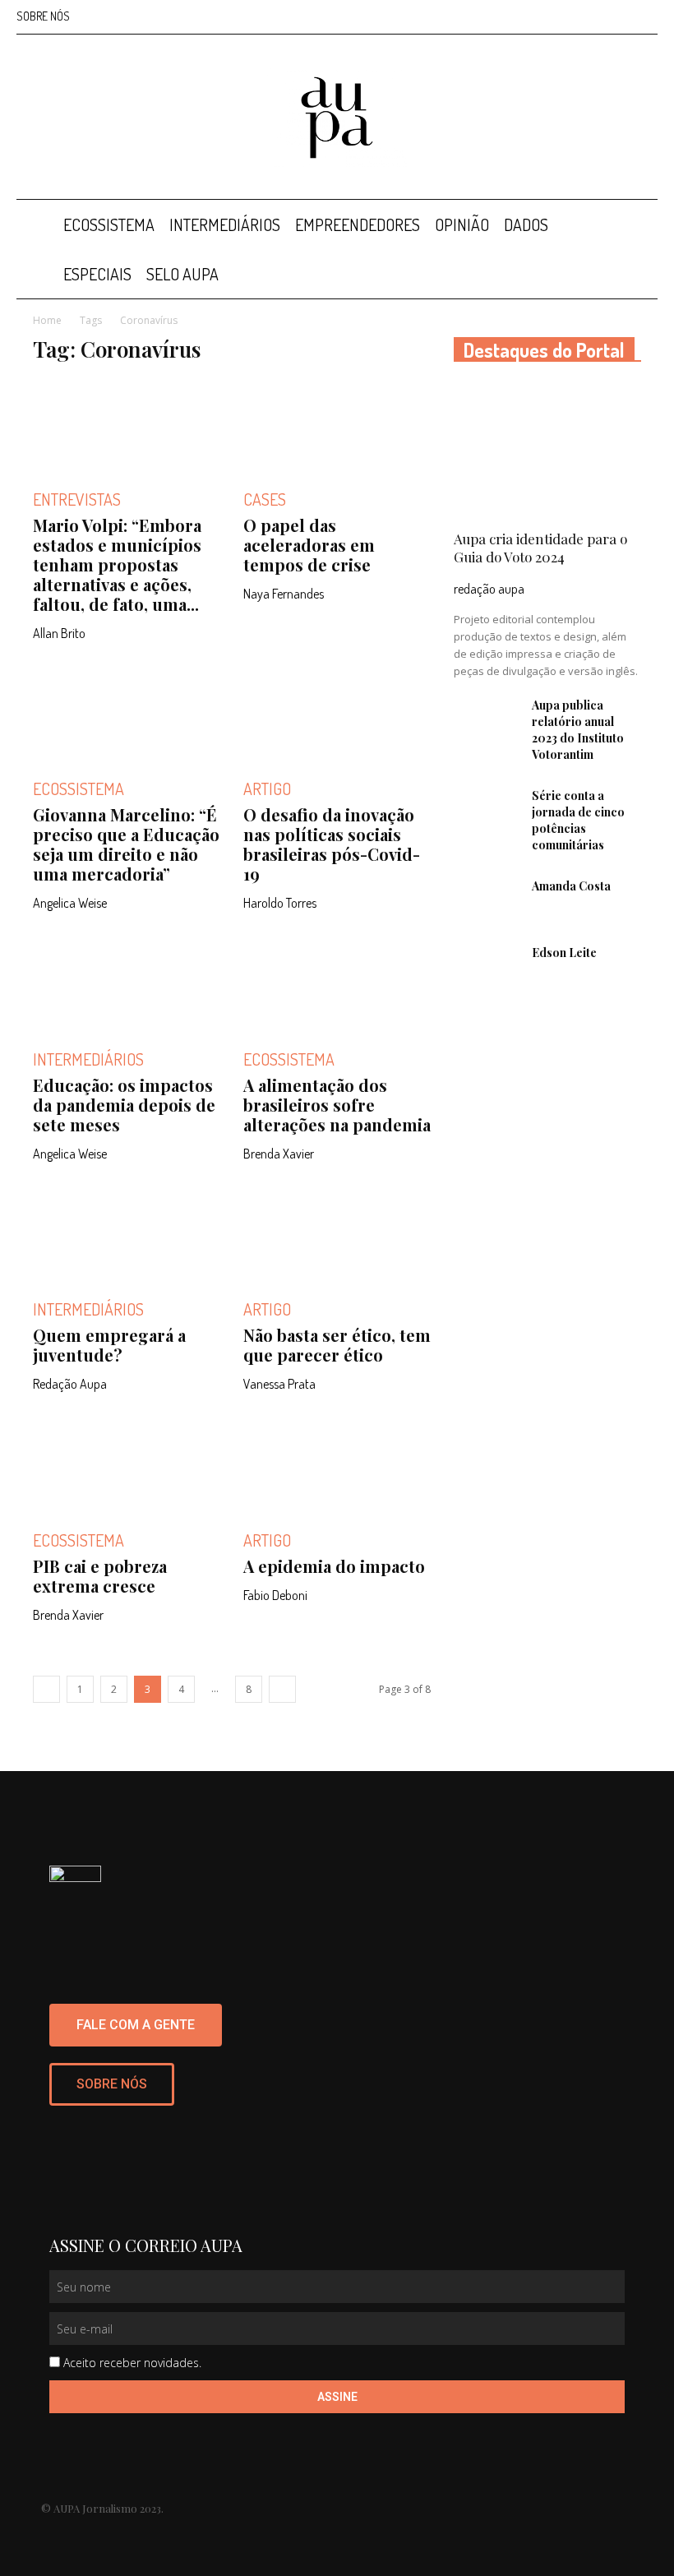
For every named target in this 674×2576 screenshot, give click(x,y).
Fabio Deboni (275, 1595)
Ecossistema (109, 224)
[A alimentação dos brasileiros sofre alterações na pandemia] (337, 985)
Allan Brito (59, 633)
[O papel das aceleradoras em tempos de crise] (337, 425)
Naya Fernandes (284, 594)
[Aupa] (337, 118)
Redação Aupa (70, 1384)
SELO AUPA (182, 274)
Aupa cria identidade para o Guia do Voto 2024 (540, 548)
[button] (638, 225)
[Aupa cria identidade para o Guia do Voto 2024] (547, 451)
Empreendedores (358, 224)
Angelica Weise (70, 903)
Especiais (97, 274)
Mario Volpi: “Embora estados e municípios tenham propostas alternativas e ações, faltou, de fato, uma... (117, 564)
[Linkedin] (591, 16)
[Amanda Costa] (487, 901)
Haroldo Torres (280, 903)
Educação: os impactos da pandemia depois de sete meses (124, 1105)
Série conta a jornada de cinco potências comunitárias (578, 820)
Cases (265, 499)
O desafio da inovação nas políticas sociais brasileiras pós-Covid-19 (332, 844)
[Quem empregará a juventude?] (127, 1236)
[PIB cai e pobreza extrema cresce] (127, 1466)
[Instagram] (564, 16)
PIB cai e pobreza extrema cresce (100, 1576)
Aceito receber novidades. (132, 2363)
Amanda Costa (571, 886)
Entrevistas (77, 499)
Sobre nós (43, 16)
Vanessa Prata (279, 1384)
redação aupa (489, 589)
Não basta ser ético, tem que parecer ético (337, 1345)
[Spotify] (618, 16)
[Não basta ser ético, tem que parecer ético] (337, 1236)
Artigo (267, 789)
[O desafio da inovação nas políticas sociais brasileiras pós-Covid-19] (337, 716)
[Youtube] (645, 16)
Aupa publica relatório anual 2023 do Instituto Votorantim (578, 730)
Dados (526, 224)
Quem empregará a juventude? (109, 1345)
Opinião (462, 224)
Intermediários (225, 224)
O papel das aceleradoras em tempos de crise (309, 545)
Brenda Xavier (279, 1154)
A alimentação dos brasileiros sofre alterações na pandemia (337, 1105)
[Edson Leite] (487, 968)
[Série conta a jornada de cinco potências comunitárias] (487, 811)
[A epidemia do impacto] (337, 1466)
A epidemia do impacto (334, 1566)
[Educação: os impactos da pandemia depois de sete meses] (127, 985)
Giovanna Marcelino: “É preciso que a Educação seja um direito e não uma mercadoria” (126, 844)
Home (47, 320)
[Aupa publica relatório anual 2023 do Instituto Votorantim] (487, 720)
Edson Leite (564, 953)
